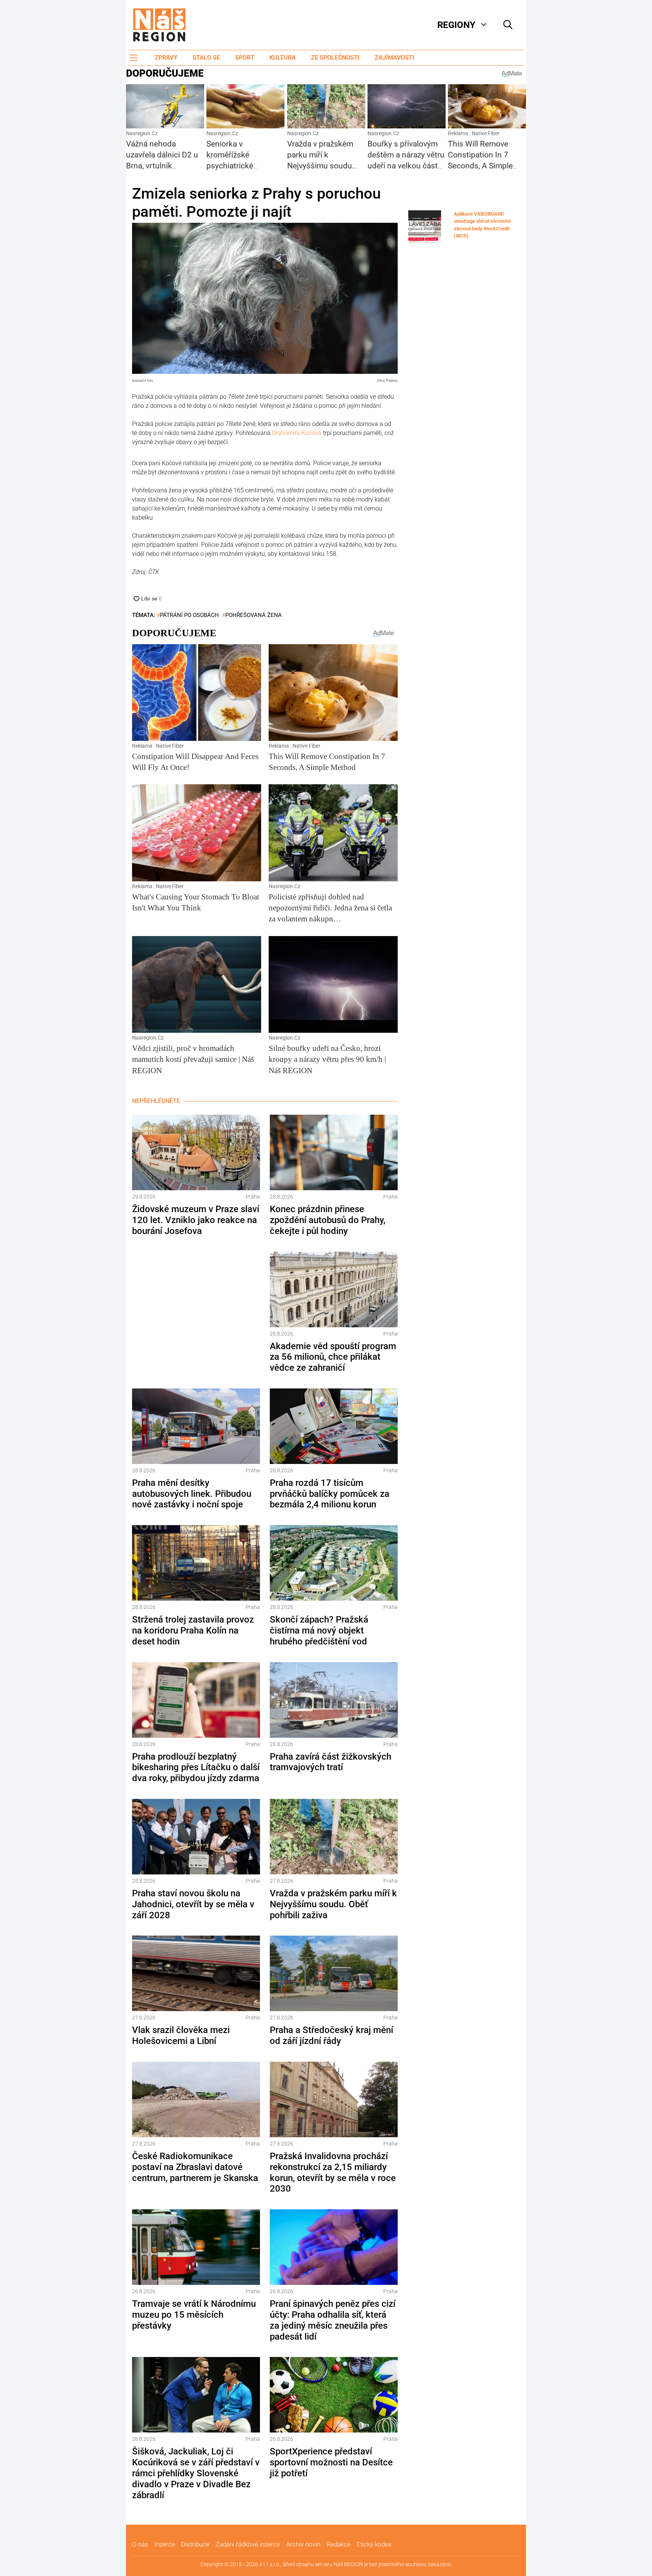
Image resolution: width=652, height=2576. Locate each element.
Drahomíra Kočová (297, 433)
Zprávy (166, 58)
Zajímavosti (394, 58)
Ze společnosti (335, 58)
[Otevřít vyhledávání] (508, 25)
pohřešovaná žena (254, 615)
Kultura (283, 58)
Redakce (338, 2544)
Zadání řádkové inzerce (248, 2544)
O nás (140, 2544)
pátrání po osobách (189, 615)
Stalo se (206, 58)
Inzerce (165, 2544)
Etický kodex (374, 2544)
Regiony (456, 25)
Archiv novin (303, 2544)
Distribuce (195, 2544)
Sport (245, 58)
